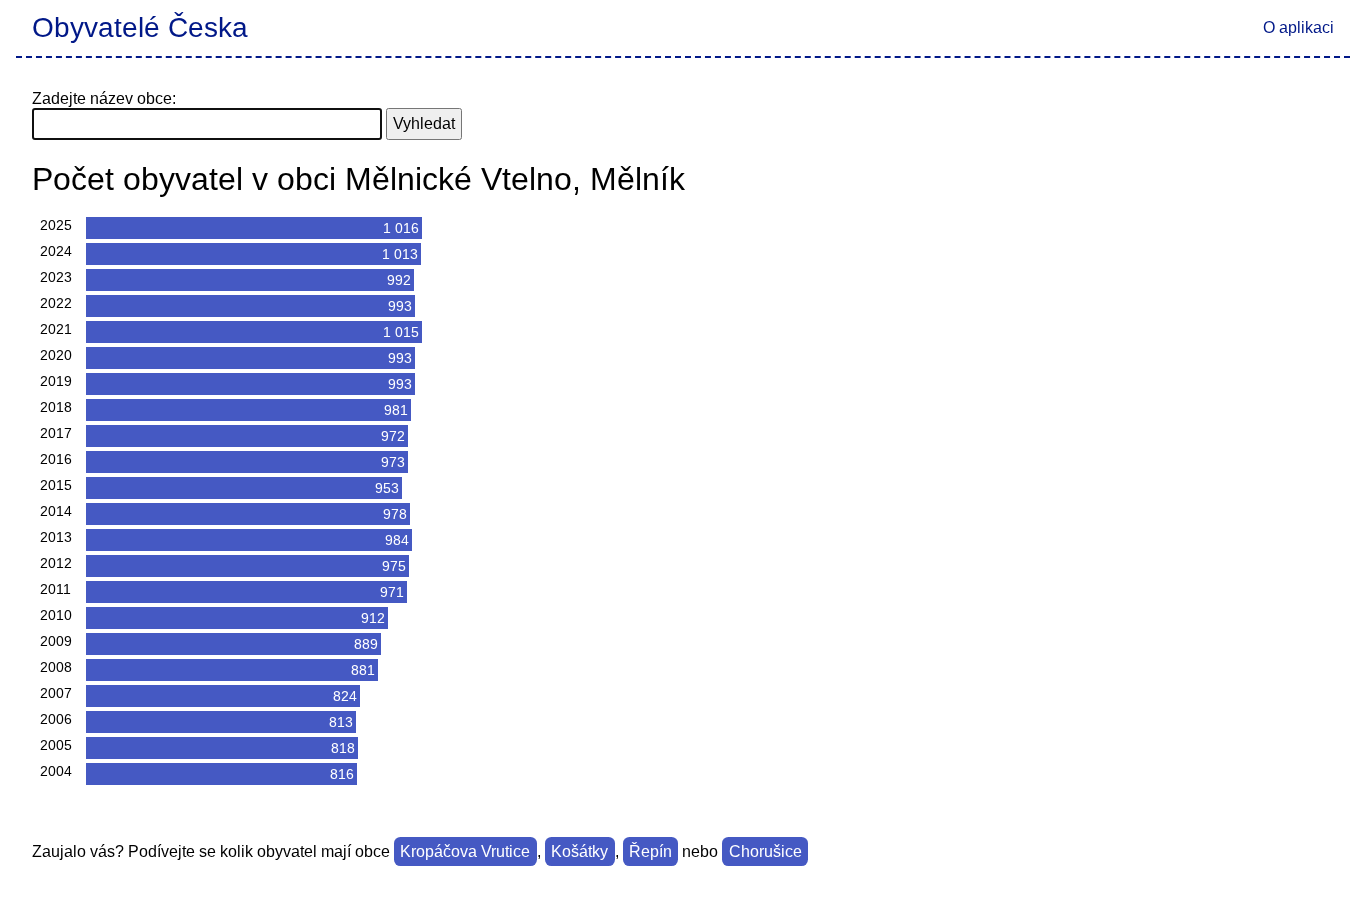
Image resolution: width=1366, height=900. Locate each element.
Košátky (579, 851)
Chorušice (765, 851)
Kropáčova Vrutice (465, 851)
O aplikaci (1298, 27)
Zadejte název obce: (104, 98)
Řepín (650, 851)
